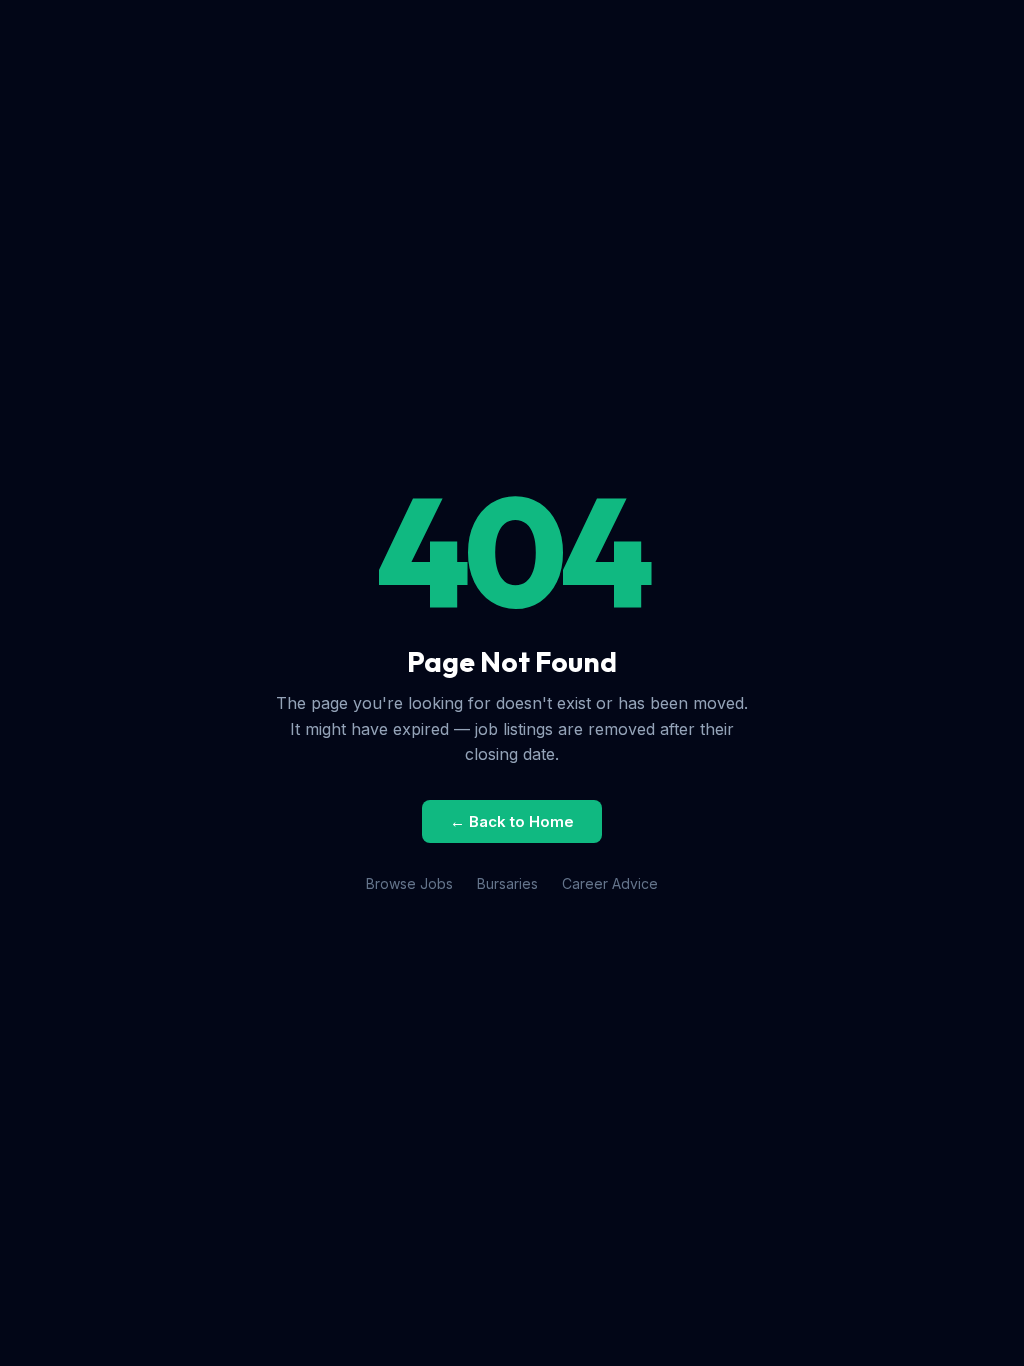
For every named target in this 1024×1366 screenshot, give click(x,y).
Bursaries (507, 883)
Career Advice (610, 883)
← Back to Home (512, 821)
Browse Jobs (409, 883)
